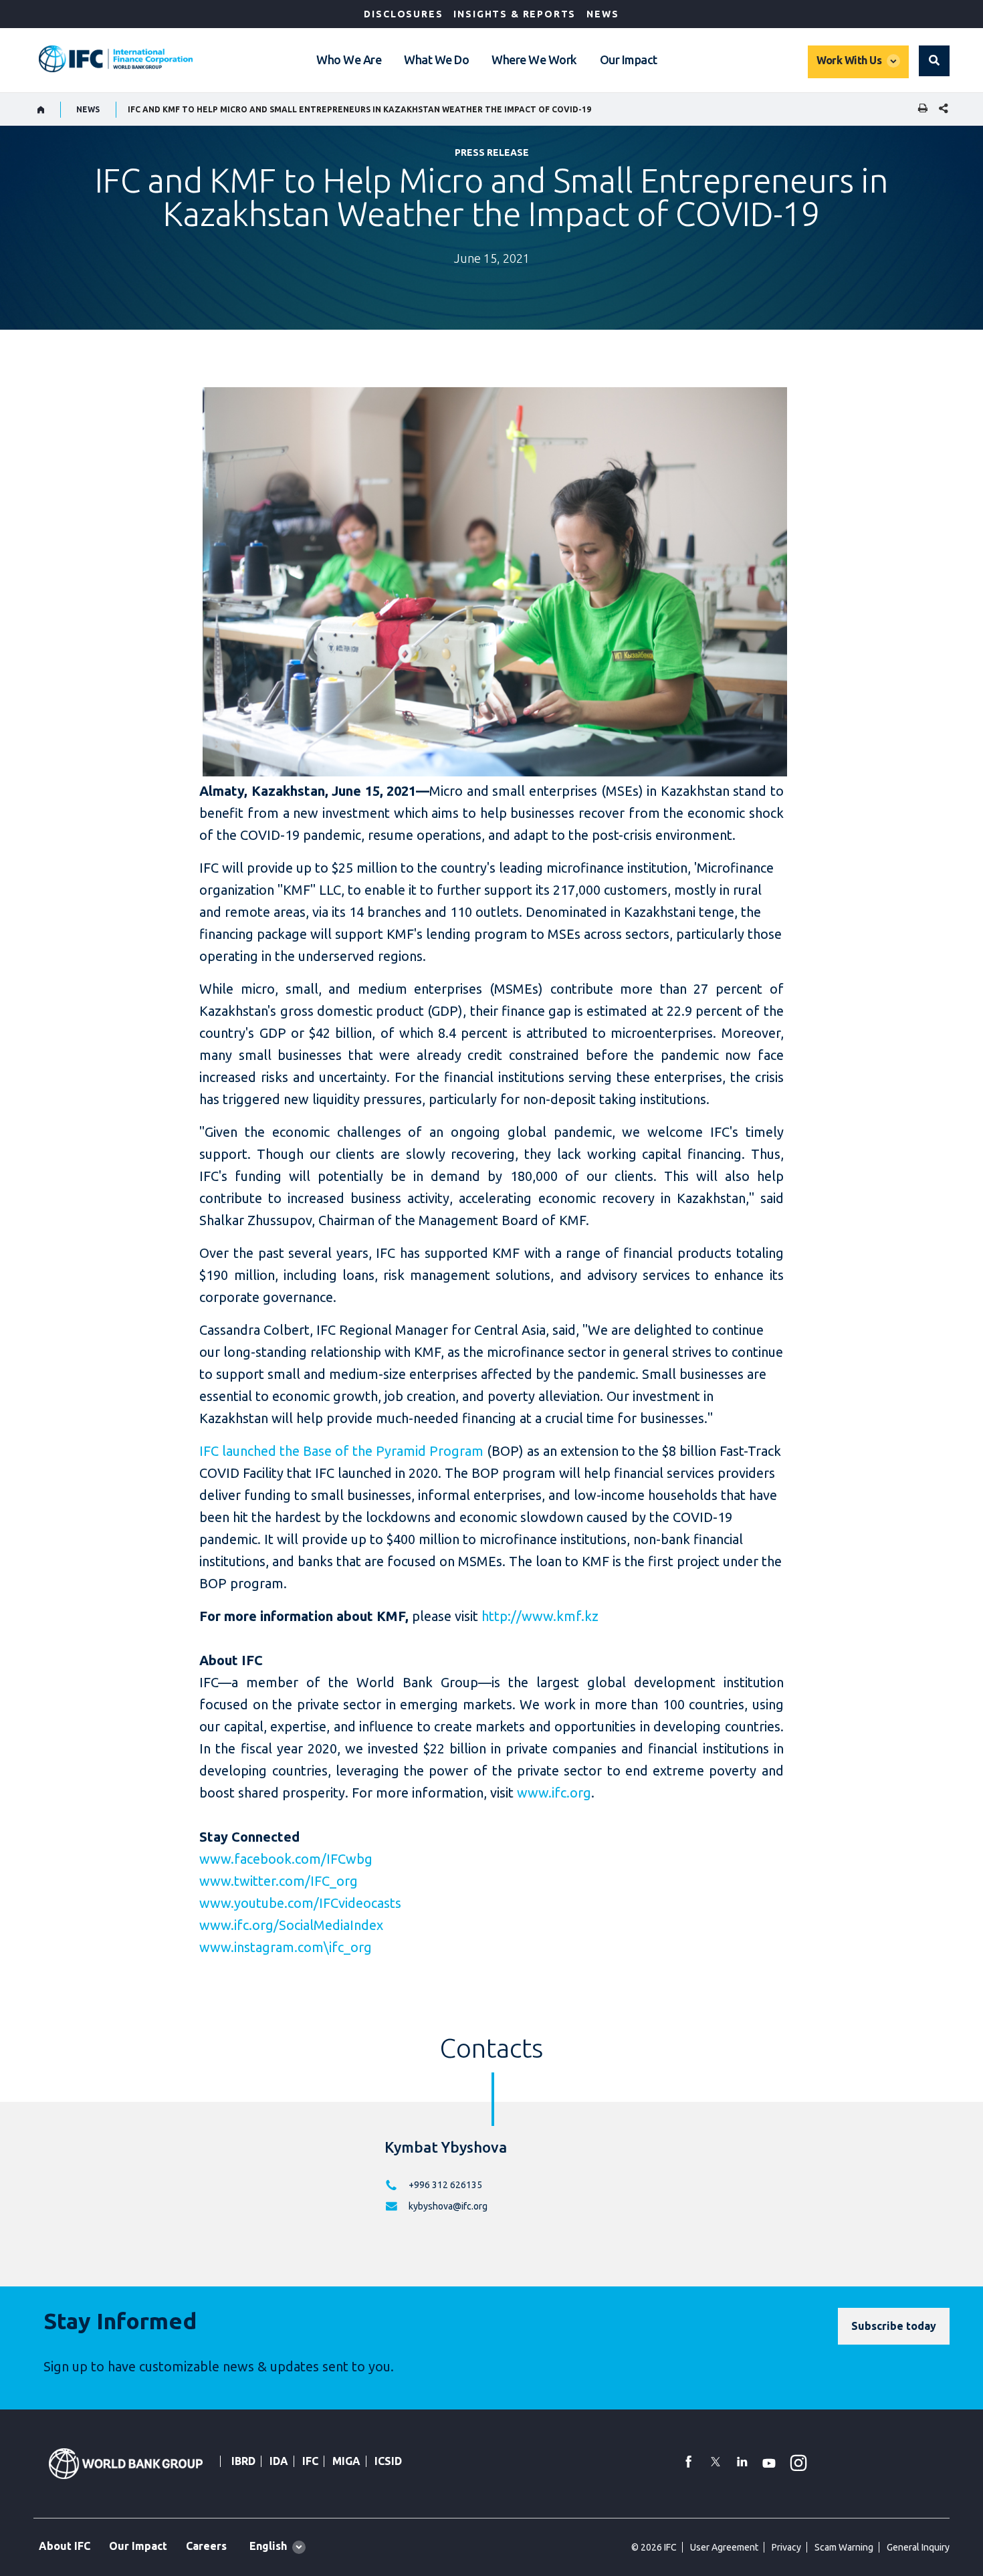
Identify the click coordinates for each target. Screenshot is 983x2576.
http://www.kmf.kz (540, 1616)
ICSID (388, 2461)
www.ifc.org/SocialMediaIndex (291, 1925)
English (268, 2546)
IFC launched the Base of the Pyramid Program (341, 1451)
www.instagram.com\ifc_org (286, 1947)
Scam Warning (844, 2547)
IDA (279, 2461)
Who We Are (349, 60)
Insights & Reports (515, 14)
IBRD (243, 2461)
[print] (919, 109)
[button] (934, 61)
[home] (41, 110)
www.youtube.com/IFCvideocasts (300, 1903)
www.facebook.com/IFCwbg (286, 1859)
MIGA (346, 2461)
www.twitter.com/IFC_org (279, 1881)
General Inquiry (918, 2547)
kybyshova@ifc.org (448, 2206)
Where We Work (534, 60)
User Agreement (724, 2547)
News (603, 14)
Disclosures (403, 14)
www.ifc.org (554, 1793)
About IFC (65, 2546)
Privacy (786, 2547)
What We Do (436, 60)
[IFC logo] (116, 59)
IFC (310, 2461)
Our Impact (629, 60)
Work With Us (849, 60)
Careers (206, 2546)
